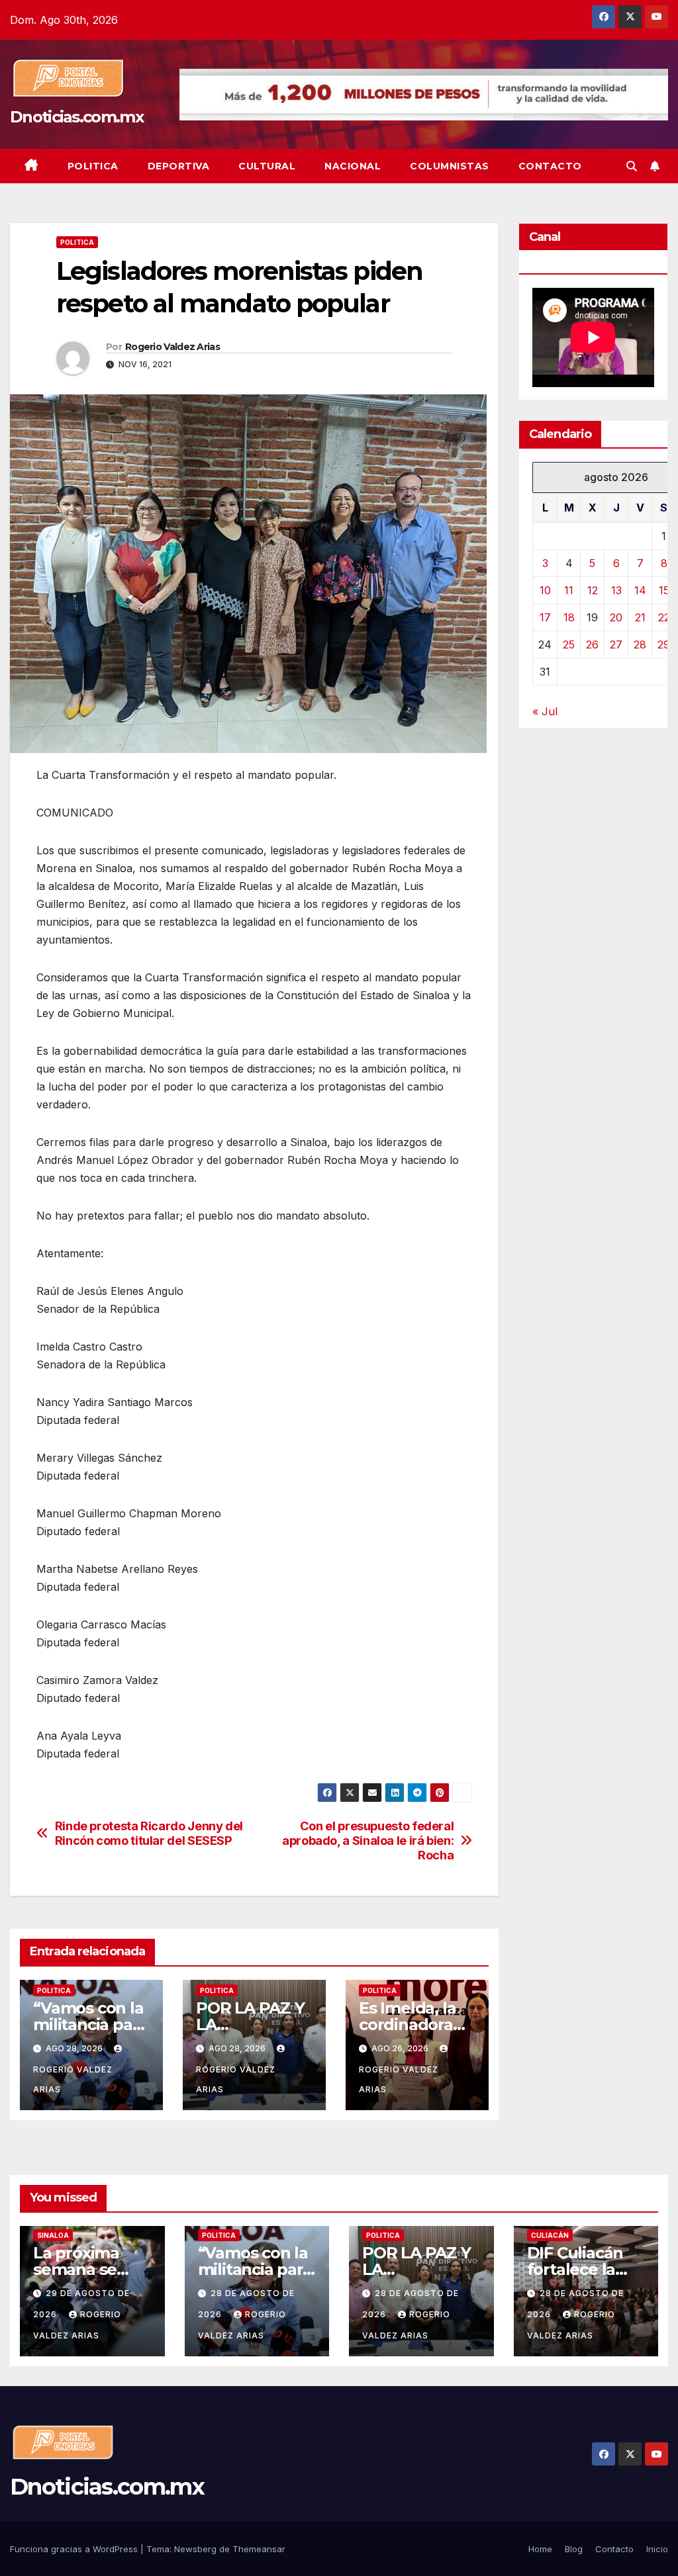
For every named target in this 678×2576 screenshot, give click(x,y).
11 (569, 590)
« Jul (545, 711)
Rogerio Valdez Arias (172, 347)
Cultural (267, 166)
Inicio (657, 2549)
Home (540, 2549)
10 (545, 590)
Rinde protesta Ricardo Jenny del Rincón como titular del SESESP (149, 1833)
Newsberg (195, 2549)
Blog (574, 2549)
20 (616, 617)
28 (640, 644)
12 (593, 590)
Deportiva (179, 166)
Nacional (353, 166)
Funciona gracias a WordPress (75, 2549)
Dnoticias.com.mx (76, 117)
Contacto (550, 166)
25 (569, 644)
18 (569, 617)
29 (664, 644)
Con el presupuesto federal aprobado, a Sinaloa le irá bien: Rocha (368, 1841)
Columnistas (450, 166)
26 (592, 644)
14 (640, 590)
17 (545, 617)
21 (640, 617)
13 (616, 590)
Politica (93, 166)
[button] (632, 166)
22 (664, 617)
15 (664, 590)
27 (616, 644)
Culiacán (550, 2235)
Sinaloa (53, 2235)
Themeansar (259, 2549)
